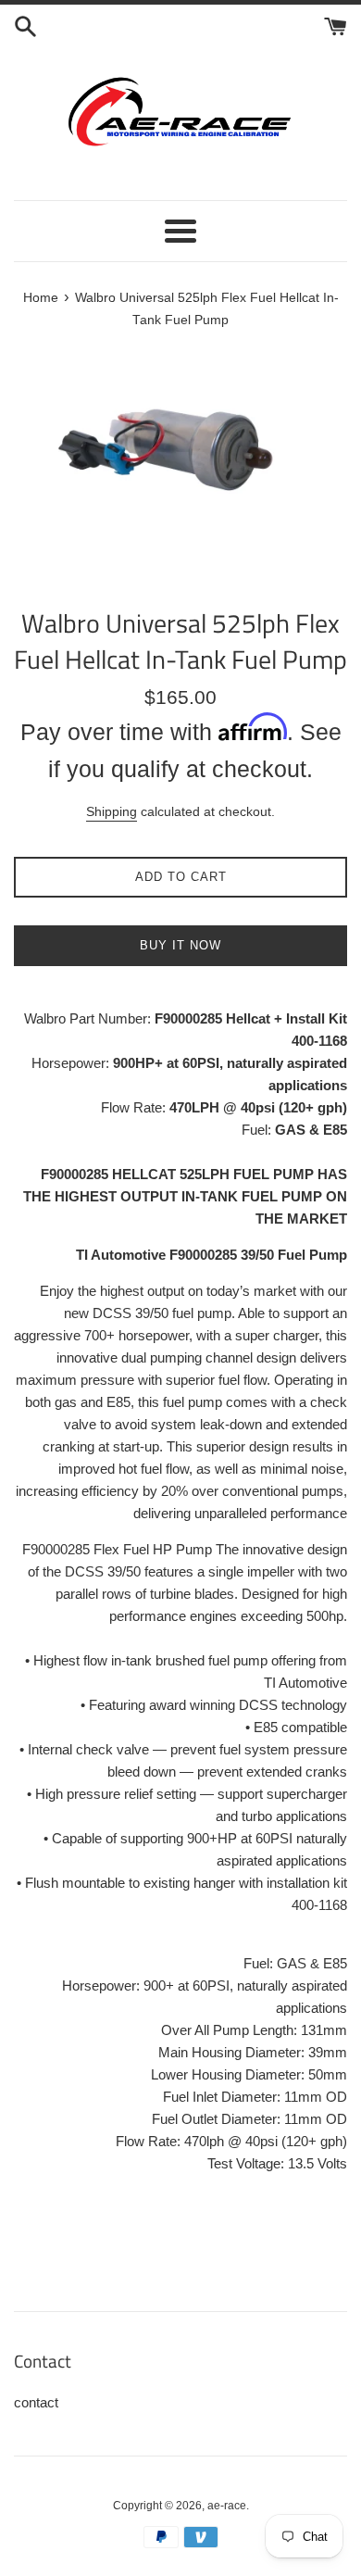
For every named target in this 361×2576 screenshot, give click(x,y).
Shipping (112, 811)
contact (36, 2402)
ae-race (227, 2506)
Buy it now (180, 945)
